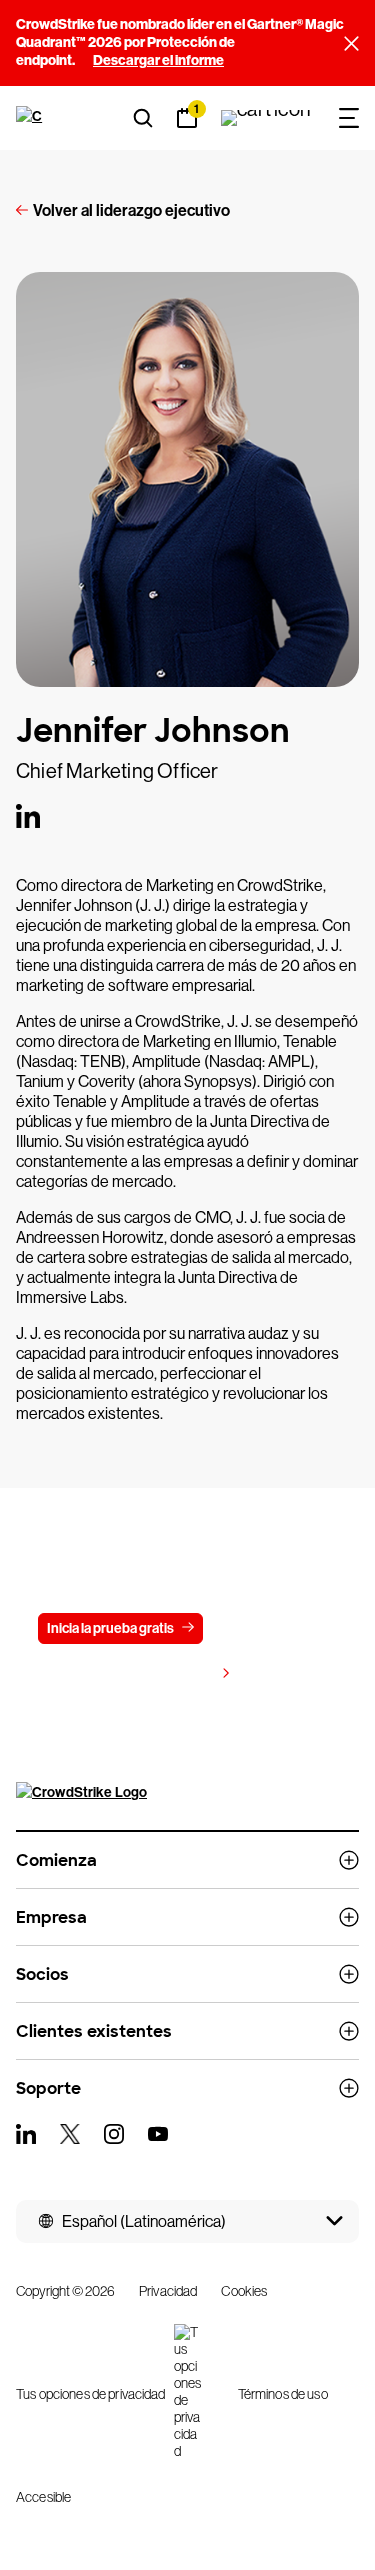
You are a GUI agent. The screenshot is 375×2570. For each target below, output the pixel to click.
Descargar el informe (158, 60)
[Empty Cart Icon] (266, 118)
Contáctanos (268, 1628)
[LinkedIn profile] (28, 816)
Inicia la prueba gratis (110, 1628)
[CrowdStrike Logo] (31, 118)
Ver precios (177, 1674)
